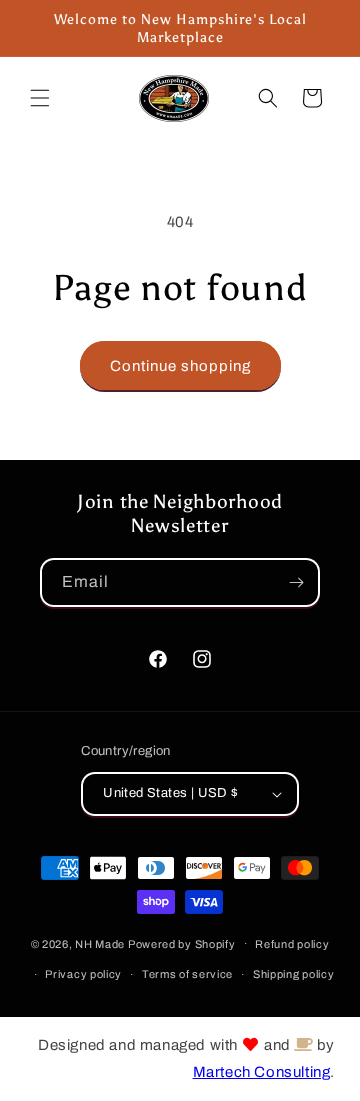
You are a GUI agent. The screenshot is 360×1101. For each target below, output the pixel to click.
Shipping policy (294, 974)
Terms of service (187, 974)
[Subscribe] (296, 582)
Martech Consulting (262, 1072)
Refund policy (292, 944)
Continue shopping (180, 366)
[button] (40, 98)
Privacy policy (83, 974)
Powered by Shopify (182, 943)
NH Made (100, 943)
